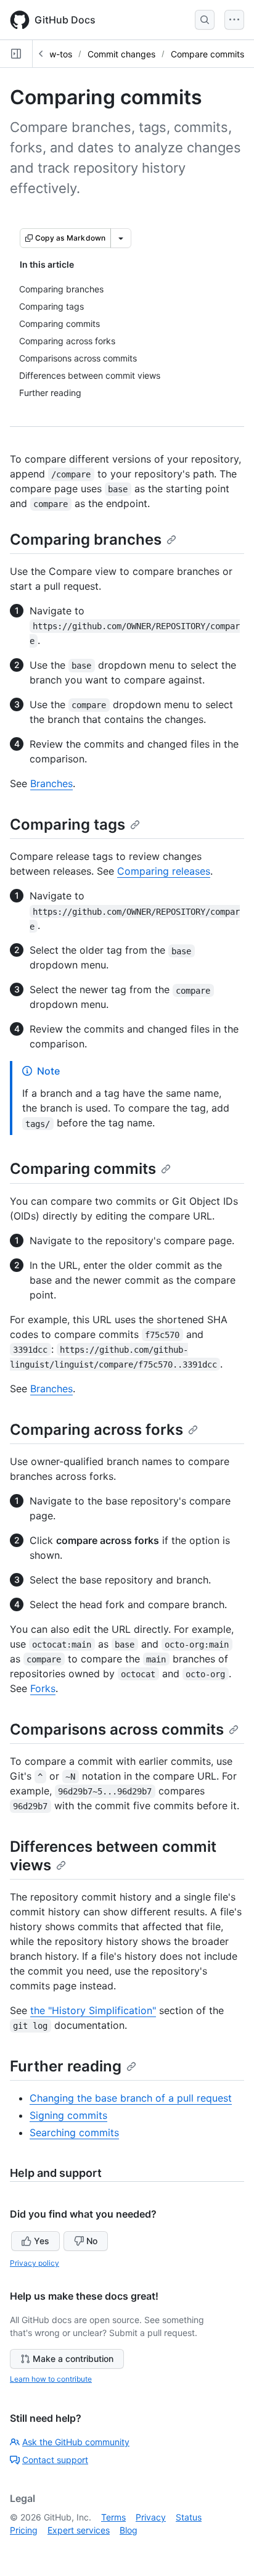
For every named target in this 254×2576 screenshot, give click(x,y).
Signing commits (68, 2115)
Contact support (55, 2460)
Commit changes (121, 54)
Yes (42, 2241)
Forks (43, 1688)
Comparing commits (83, 1169)
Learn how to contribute (51, 2379)
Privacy (151, 2517)
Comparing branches (86, 539)
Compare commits (207, 54)
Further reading (66, 2066)
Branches (51, 783)
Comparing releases (164, 871)
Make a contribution (73, 2359)
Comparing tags (68, 824)
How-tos (55, 54)
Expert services (79, 2530)
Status (189, 2517)
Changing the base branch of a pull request (131, 2098)
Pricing (24, 2530)
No (92, 2241)
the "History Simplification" (93, 2010)
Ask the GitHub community (76, 2442)
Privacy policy (35, 2263)
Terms (113, 2517)
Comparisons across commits (117, 1729)
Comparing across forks (96, 1430)
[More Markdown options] (121, 238)
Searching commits (74, 2132)
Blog (129, 2530)
